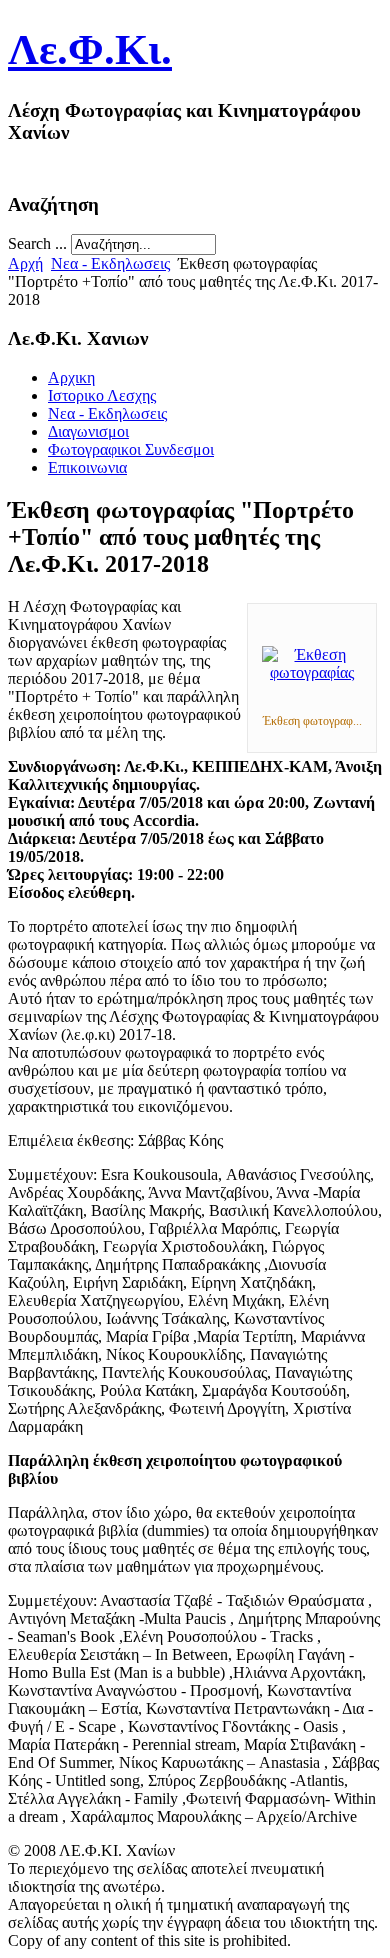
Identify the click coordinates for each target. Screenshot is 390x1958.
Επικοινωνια (87, 467)
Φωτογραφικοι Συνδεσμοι (131, 449)
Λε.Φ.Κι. (90, 49)
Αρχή (25, 263)
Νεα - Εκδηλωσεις (110, 263)
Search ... (37, 243)
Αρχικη (71, 377)
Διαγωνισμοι (88, 431)
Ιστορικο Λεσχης (102, 395)
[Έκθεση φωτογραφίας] (312, 672)
